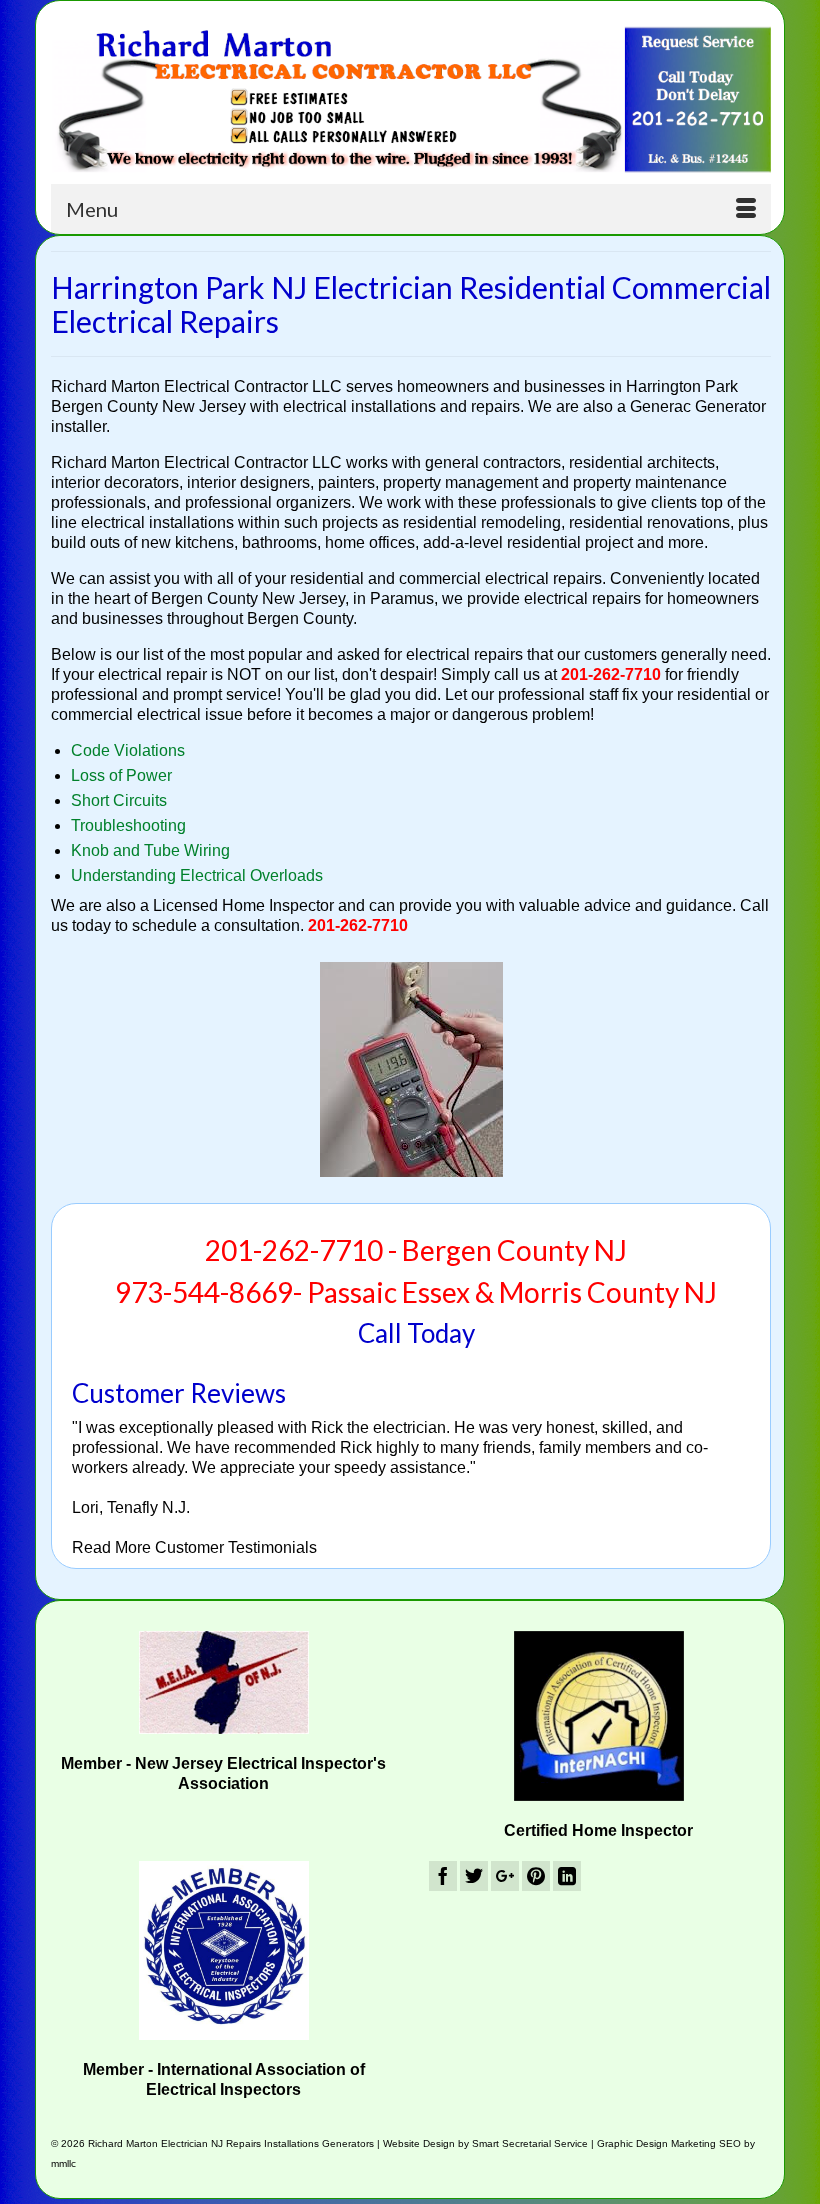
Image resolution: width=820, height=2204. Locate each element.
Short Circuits (119, 800)
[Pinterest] (536, 1876)
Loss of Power (121, 775)
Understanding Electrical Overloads (197, 875)
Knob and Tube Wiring (150, 850)
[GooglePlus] (505, 1876)
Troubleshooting (128, 825)
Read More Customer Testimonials (194, 1547)
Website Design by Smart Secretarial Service (485, 2143)
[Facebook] (443, 1876)
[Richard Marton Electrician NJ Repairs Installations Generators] (411, 99)
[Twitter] (474, 1876)
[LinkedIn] (567, 1876)
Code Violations (128, 750)
